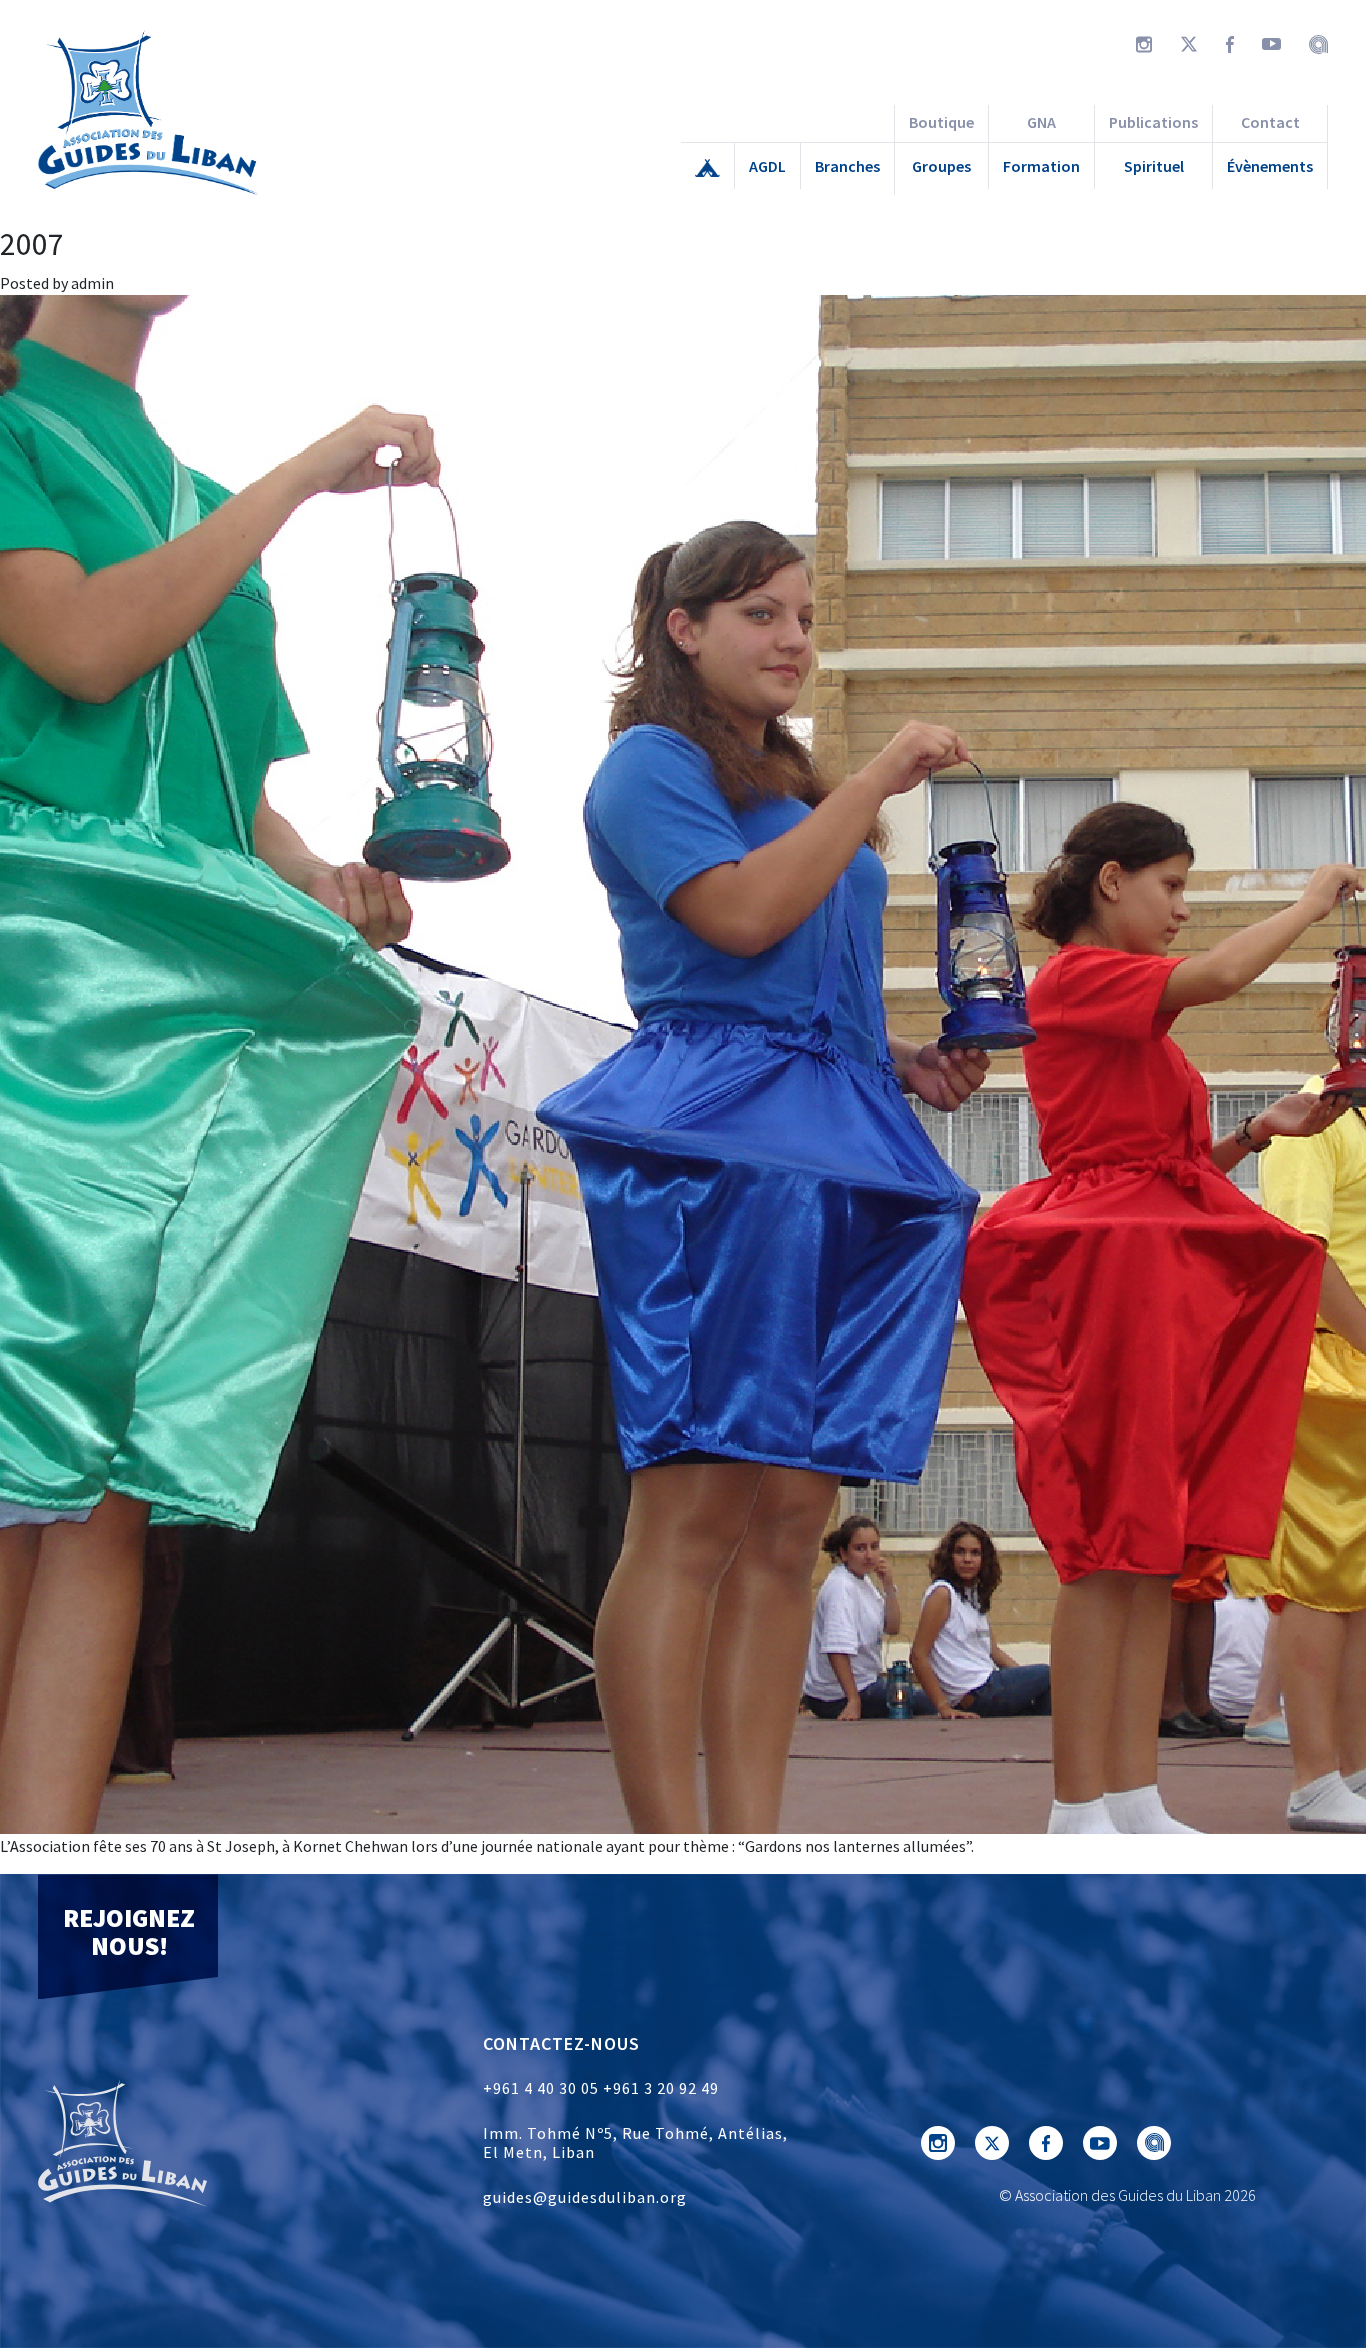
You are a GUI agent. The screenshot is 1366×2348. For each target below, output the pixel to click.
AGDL (767, 166)
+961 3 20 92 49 (661, 2088)
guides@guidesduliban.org (585, 2197)
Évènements (1270, 166)
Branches (847, 166)
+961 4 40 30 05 (541, 2088)
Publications (1153, 122)
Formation (1041, 166)
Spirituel (1154, 166)
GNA (1041, 122)
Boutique (941, 122)
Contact (1270, 122)
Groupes (941, 166)
